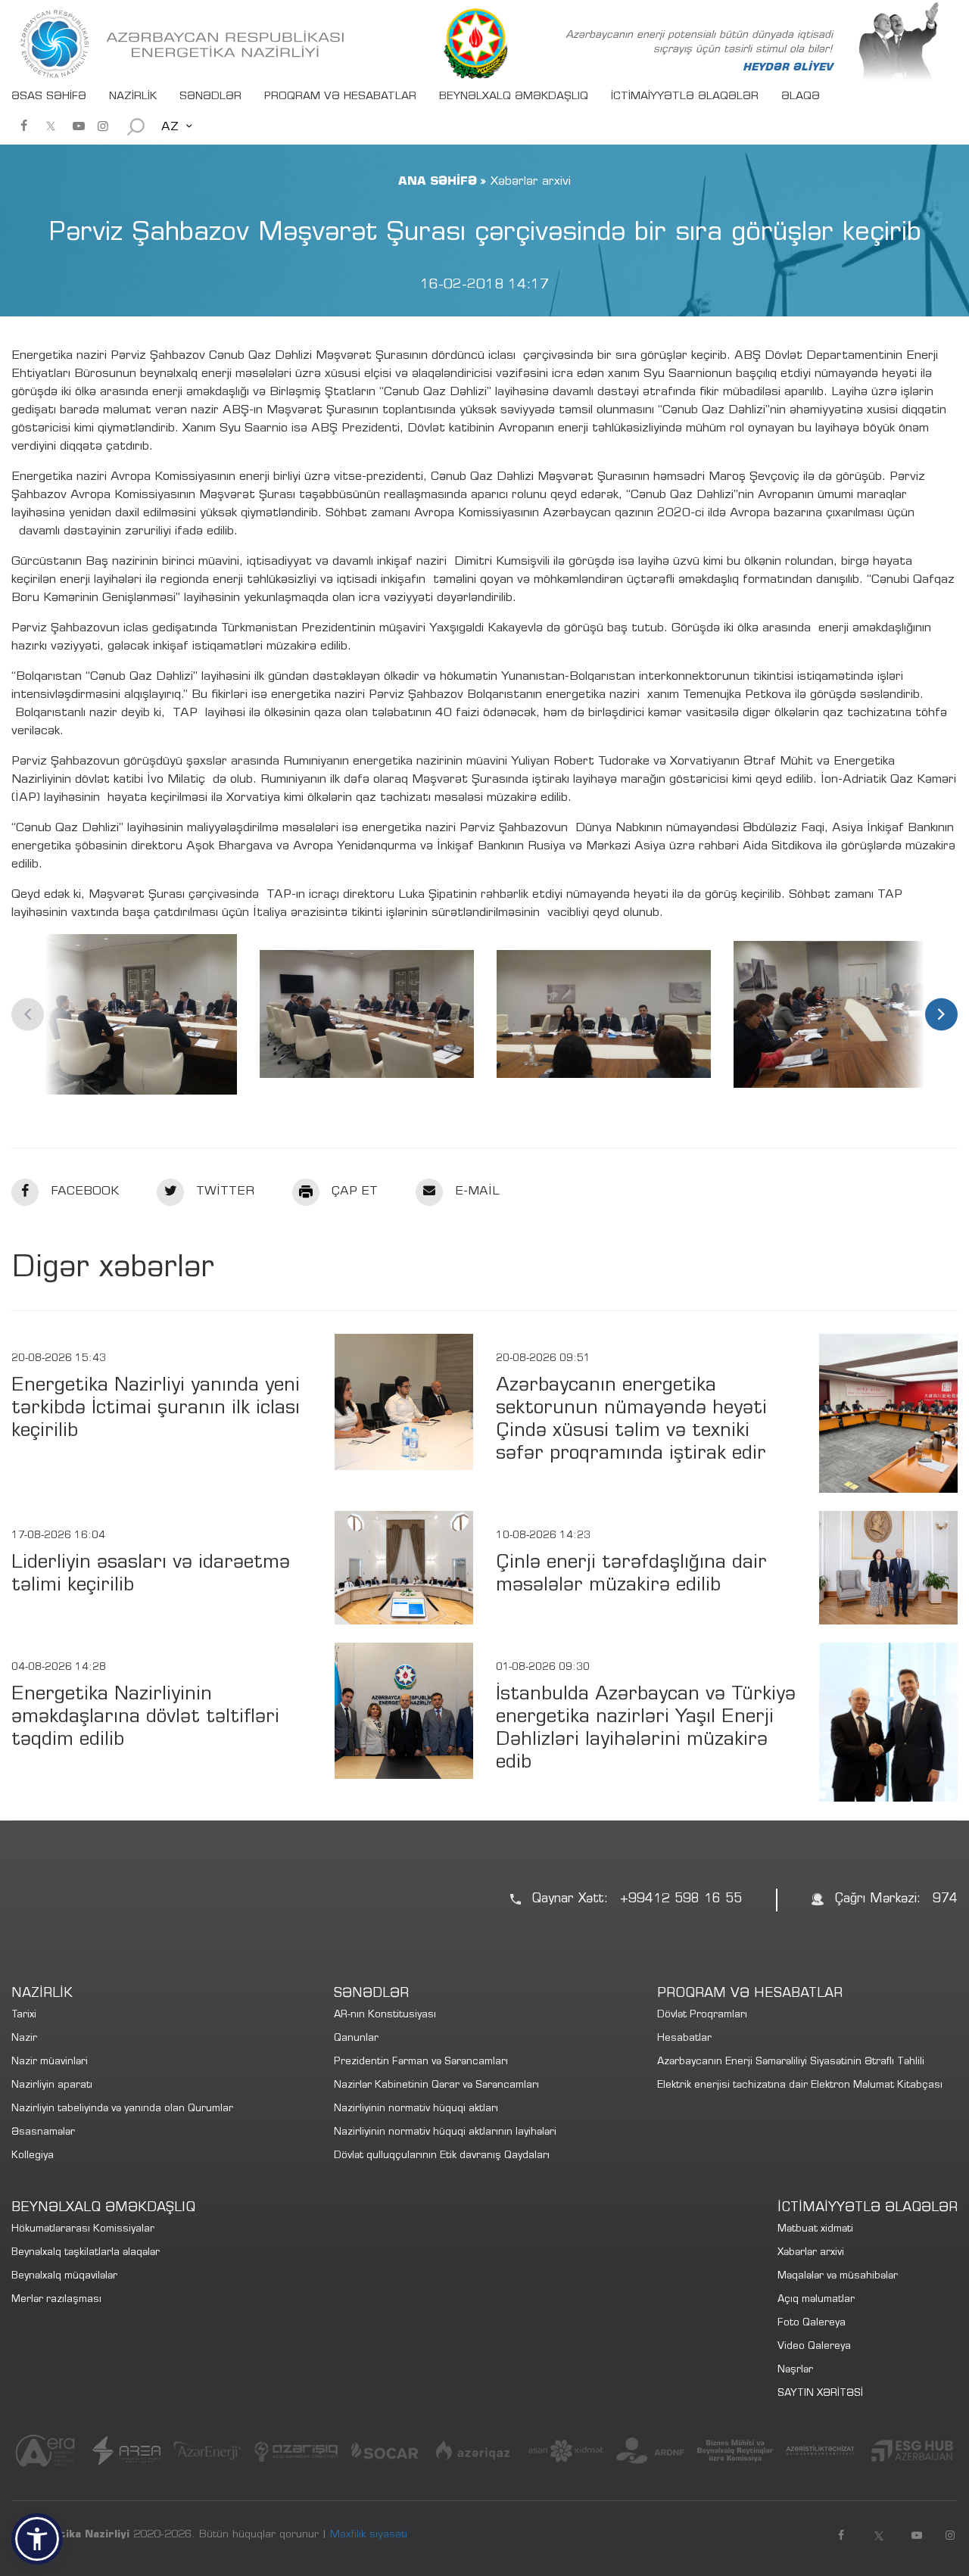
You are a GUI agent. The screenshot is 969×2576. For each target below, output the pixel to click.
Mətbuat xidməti (815, 2230)
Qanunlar (356, 2039)
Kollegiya (33, 2156)
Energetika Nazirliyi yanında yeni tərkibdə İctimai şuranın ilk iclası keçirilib (156, 1409)
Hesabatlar (684, 2039)
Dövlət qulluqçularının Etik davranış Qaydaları (442, 2156)
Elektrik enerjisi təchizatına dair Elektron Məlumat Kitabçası (800, 2086)
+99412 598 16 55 (681, 1900)
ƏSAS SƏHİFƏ (49, 97)
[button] (37, 2539)
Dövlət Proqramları (702, 2015)
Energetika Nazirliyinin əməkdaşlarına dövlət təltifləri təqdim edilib (145, 1718)
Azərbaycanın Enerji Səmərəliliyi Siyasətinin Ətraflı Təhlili (791, 2062)
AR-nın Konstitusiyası (385, 2015)
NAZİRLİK (133, 97)
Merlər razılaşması (56, 2300)
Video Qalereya (814, 2347)
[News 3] (130, 1014)
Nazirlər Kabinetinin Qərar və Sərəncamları (436, 2086)
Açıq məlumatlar (816, 2300)
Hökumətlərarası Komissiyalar (83, 2230)
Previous (28, 1014)
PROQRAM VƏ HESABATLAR (340, 97)
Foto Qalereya (812, 2324)
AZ (170, 127)
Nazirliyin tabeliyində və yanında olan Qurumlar (122, 2109)
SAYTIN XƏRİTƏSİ (820, 2394)
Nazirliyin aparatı (52, 2086)
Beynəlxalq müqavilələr (64, 2277)
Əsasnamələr (43, 2133)
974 (945, 1900)
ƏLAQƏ (801, 97)
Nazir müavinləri (50, 2062)
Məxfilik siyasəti (369, 2535)
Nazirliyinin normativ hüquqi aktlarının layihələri (445, 2133)
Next (941, 1014)
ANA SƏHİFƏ (438, 182)
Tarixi (24, 2015)
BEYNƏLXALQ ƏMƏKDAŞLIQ (514, 97)
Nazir (24, 2039)
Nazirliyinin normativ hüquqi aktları (416, 2109)
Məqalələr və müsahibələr (838, 2277)
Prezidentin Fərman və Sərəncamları (421, 2062)
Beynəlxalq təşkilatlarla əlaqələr (86, 2253)
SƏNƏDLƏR (210, 97)
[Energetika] (185, 44)
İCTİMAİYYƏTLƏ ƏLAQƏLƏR (685, 97)
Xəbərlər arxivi (811, 2253)
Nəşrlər (795, 2370)
